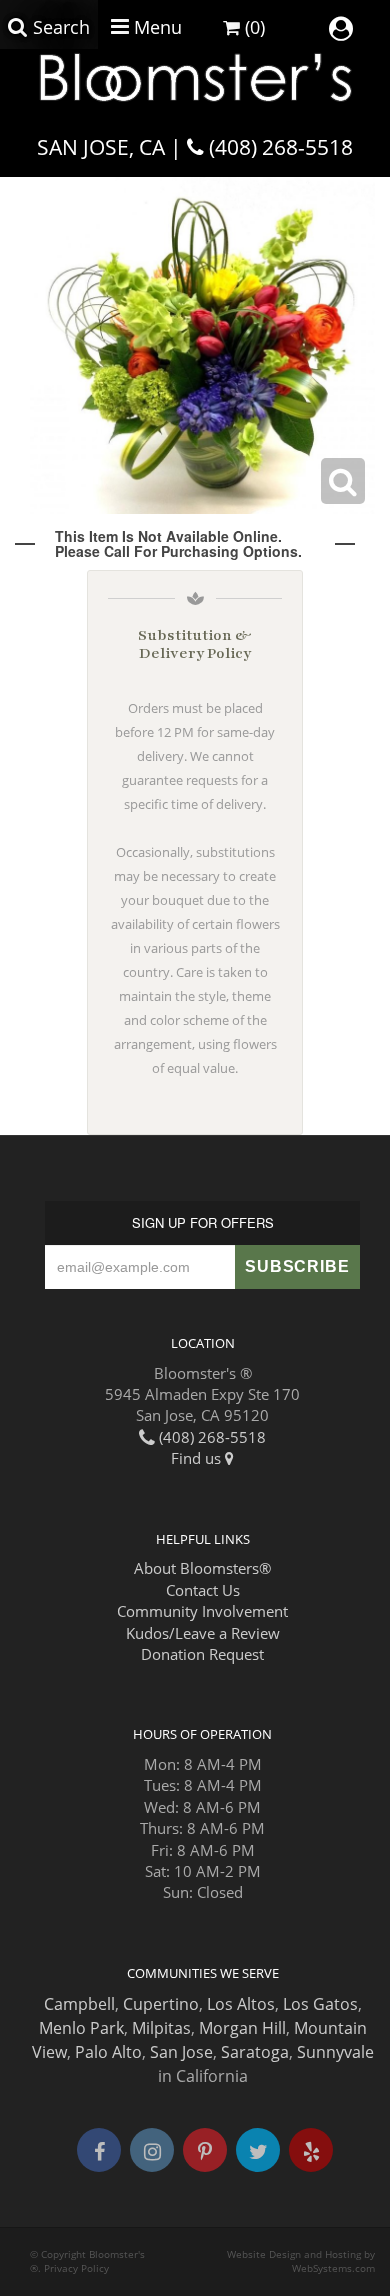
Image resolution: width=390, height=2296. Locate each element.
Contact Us (203, 1590)
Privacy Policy (76, 2268)
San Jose (181, 2052)
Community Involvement (202, 1611)
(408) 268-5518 (281, 147)
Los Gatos (320, 2004)
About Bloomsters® (202, 1568)
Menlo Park (81, 2028)
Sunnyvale (335, 2052)
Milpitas (161, 2028)
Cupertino (161, 2004)
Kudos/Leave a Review (203, 1633)
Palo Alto (108, 2052)
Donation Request (202, 1654)
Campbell (79, 2004)
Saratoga (255, 2052)
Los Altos (241, 2004)
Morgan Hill (242, 2028)
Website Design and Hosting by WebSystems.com (301, 2261)
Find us (198, 1458)
